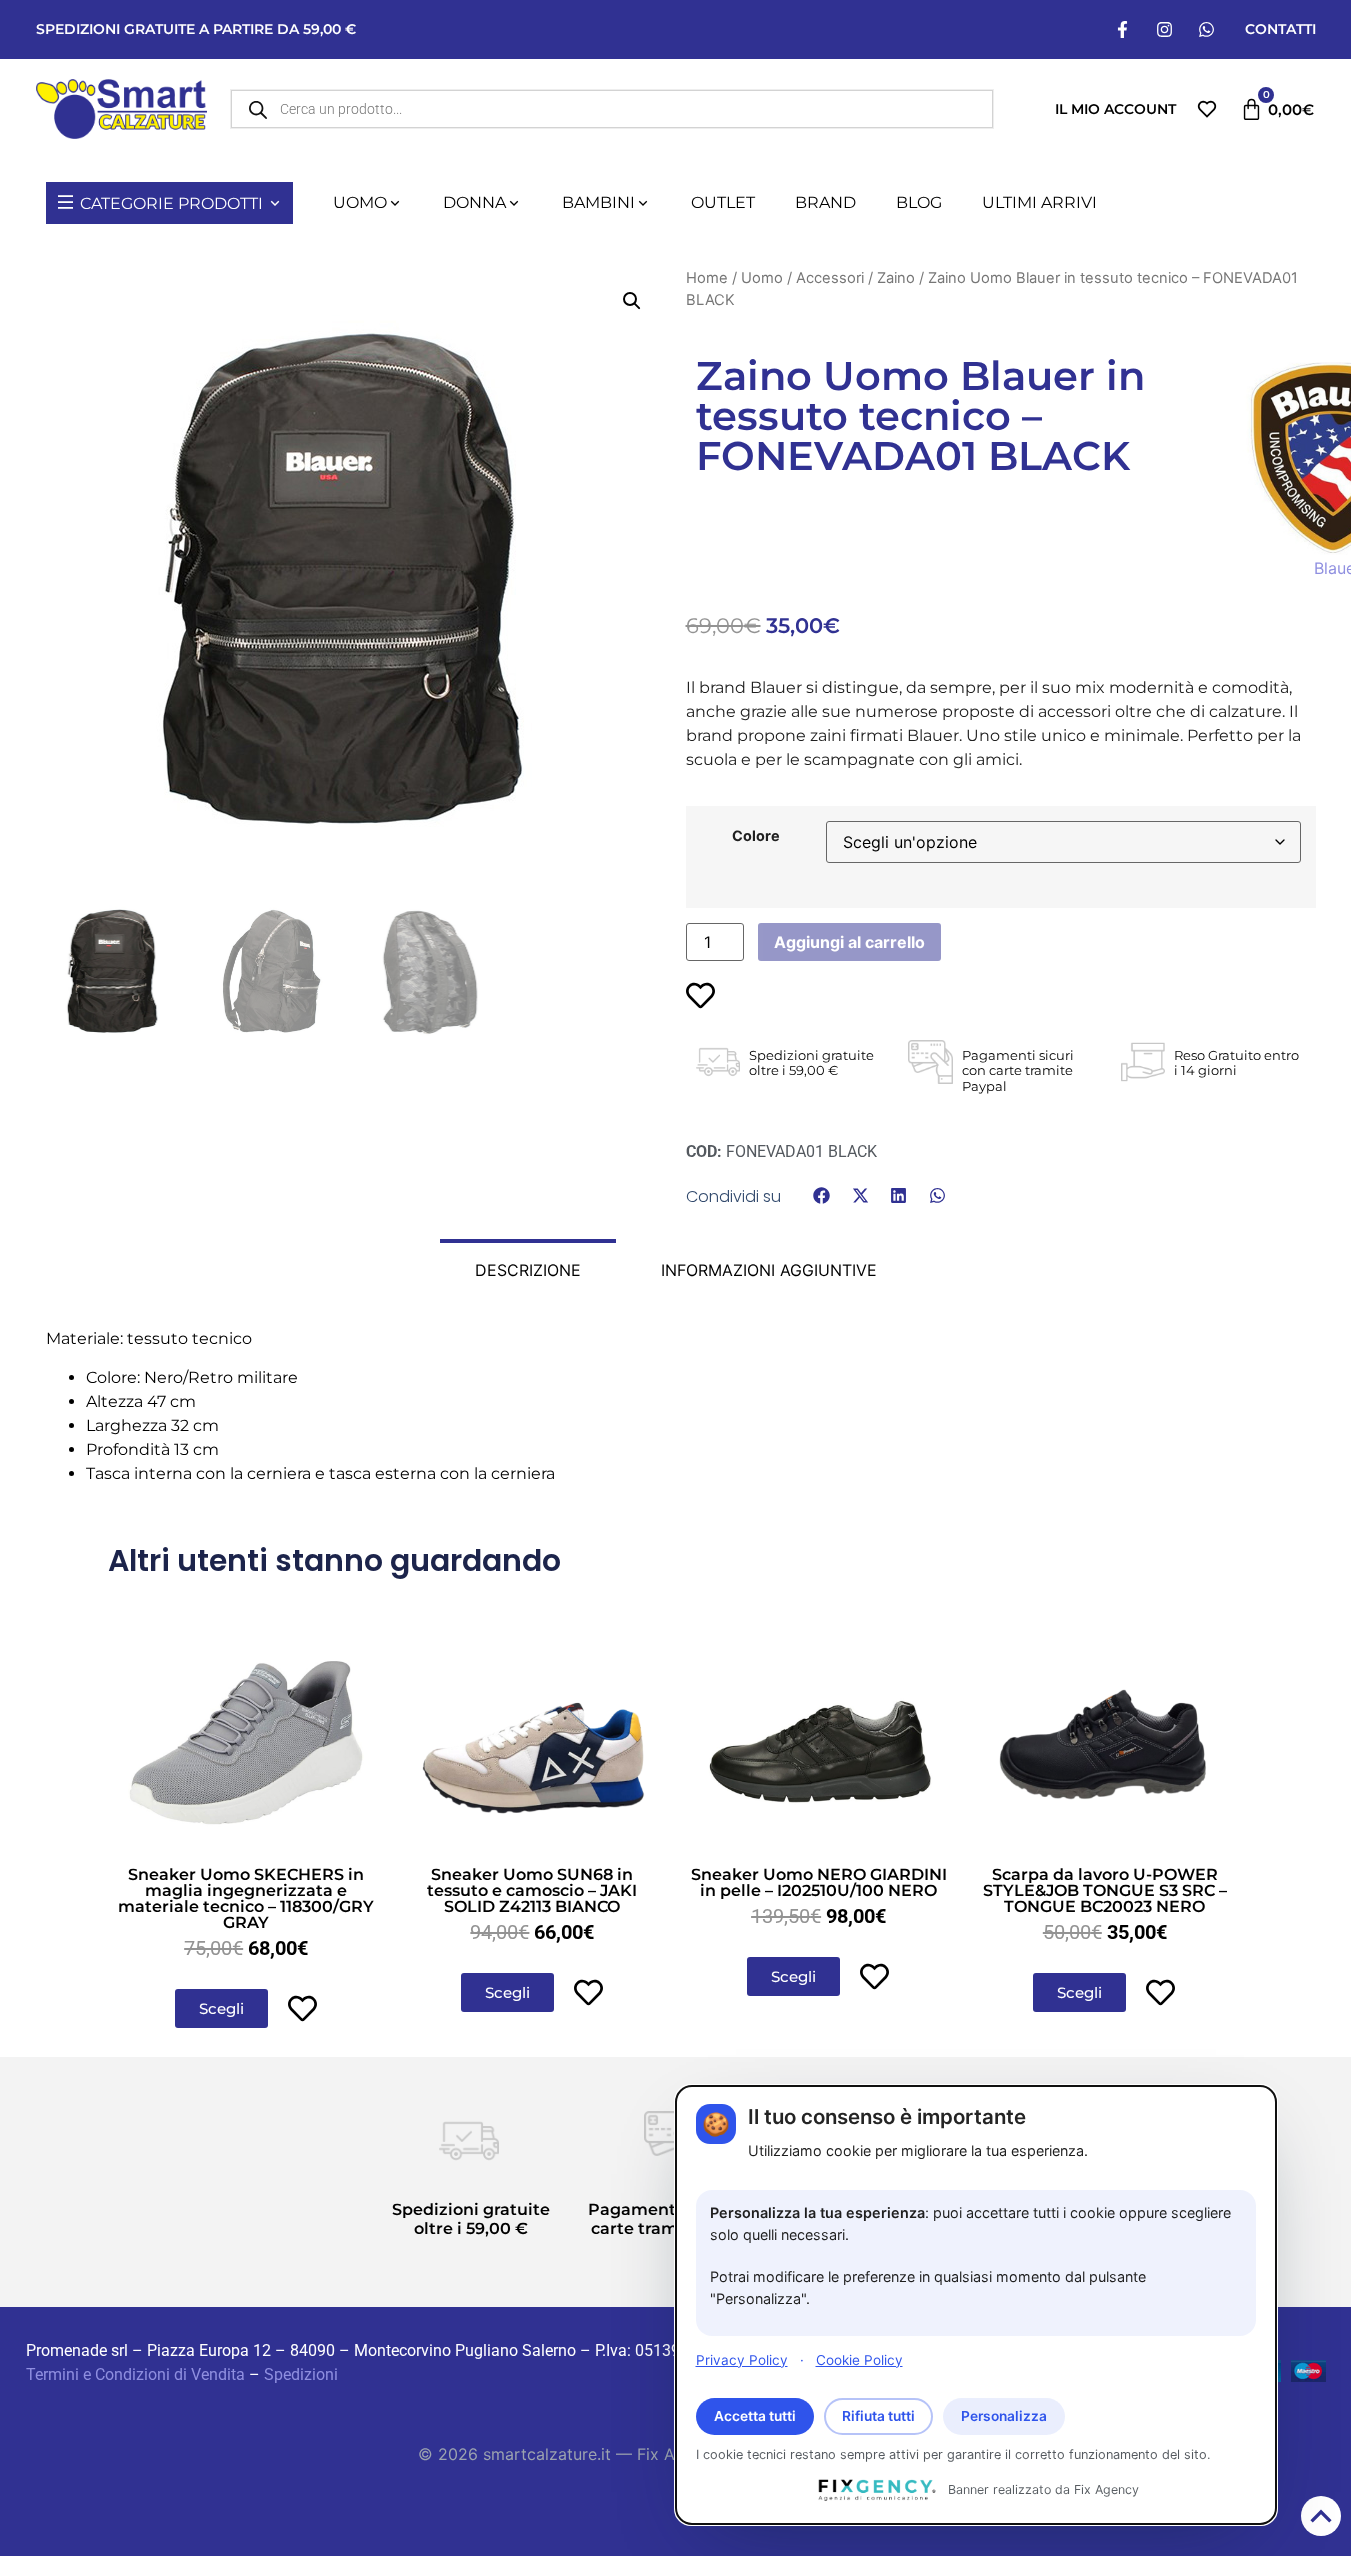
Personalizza (1004, 2416)
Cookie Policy (859, 2359)
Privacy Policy (742, 2359)
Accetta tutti (755, 2416)
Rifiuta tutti (878, 2416)
